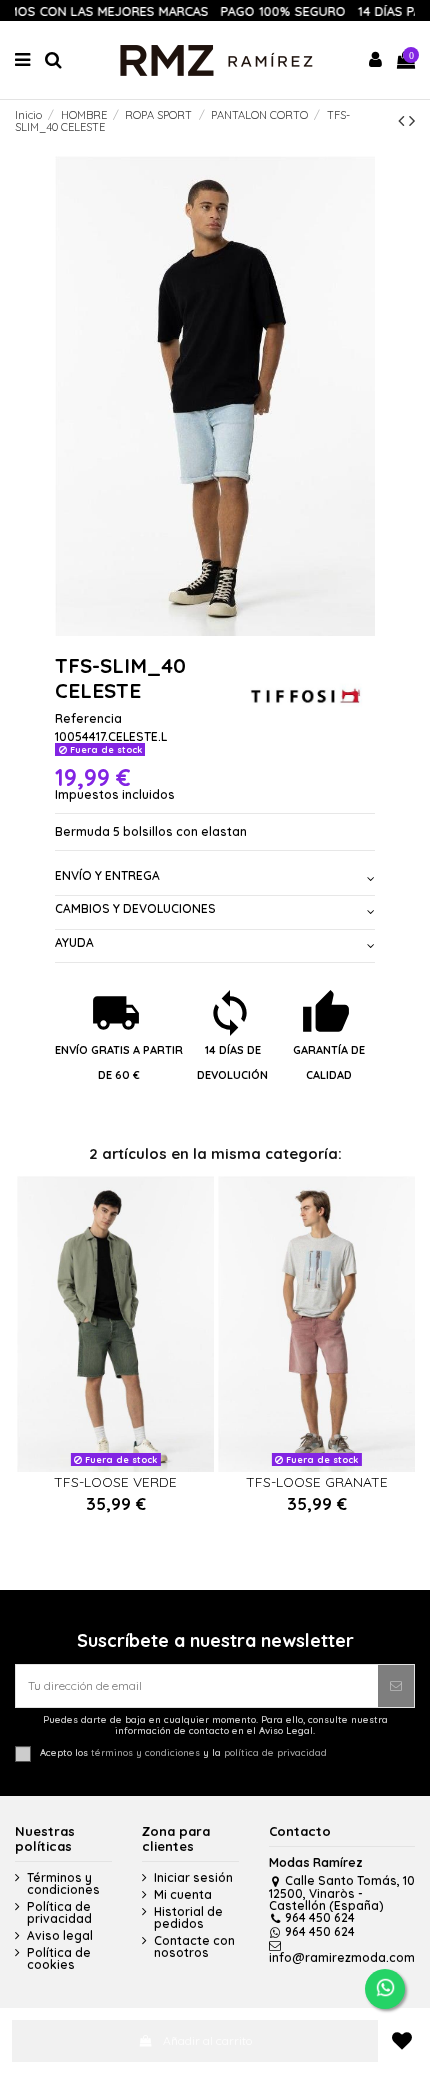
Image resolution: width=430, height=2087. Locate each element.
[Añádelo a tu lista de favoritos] (401, 2041)
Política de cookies (59, 1959)
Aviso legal (60, 1936)
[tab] (215, 879)
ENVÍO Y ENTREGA (107, 876)
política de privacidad (275, 1753)
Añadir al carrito (207, 2040)
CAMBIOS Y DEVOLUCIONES (135, 909)
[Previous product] (403, 120)
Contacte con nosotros (194, 1947)
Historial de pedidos (188, 1918)
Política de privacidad (59, 1913)
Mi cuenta (183, 1895)
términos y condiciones (145, 1753)
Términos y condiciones (63, 1884)
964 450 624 (320, 1917)
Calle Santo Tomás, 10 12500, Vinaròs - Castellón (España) (342, 1893)
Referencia (88, 719)
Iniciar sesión (193, 1878)
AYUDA (74, 943)
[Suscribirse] (396, 1686)
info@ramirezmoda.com (342, 1957)
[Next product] (412, 120)
